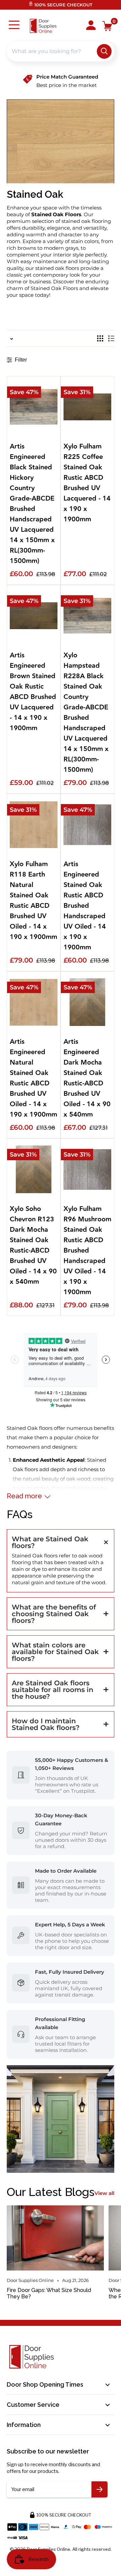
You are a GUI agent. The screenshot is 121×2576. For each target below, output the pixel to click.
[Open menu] (14, 26)
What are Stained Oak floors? (50, 1542)
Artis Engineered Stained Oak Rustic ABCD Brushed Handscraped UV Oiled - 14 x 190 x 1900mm (85, 906)
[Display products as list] (111, 338)
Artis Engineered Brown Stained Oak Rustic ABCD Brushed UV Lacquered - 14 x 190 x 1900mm (33, 692)
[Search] (104, 51)
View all (104, 2193)
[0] (107, 26)
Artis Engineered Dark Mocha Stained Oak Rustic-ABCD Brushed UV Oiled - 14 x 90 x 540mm (87, 1078)
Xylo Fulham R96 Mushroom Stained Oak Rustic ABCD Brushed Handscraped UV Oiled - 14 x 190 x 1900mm (87, 1251)
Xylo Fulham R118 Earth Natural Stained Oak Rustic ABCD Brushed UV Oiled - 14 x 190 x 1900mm (33, 901)
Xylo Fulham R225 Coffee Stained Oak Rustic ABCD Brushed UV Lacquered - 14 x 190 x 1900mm (87, 483)
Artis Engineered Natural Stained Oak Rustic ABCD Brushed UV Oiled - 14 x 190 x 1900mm (33, 1078)
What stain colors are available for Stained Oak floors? (55, 1652)
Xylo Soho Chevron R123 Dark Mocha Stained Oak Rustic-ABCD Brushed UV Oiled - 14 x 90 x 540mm (33, 1246)
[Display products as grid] (100, 338)
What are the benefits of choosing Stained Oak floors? (54, 1614)
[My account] (91, 26)
